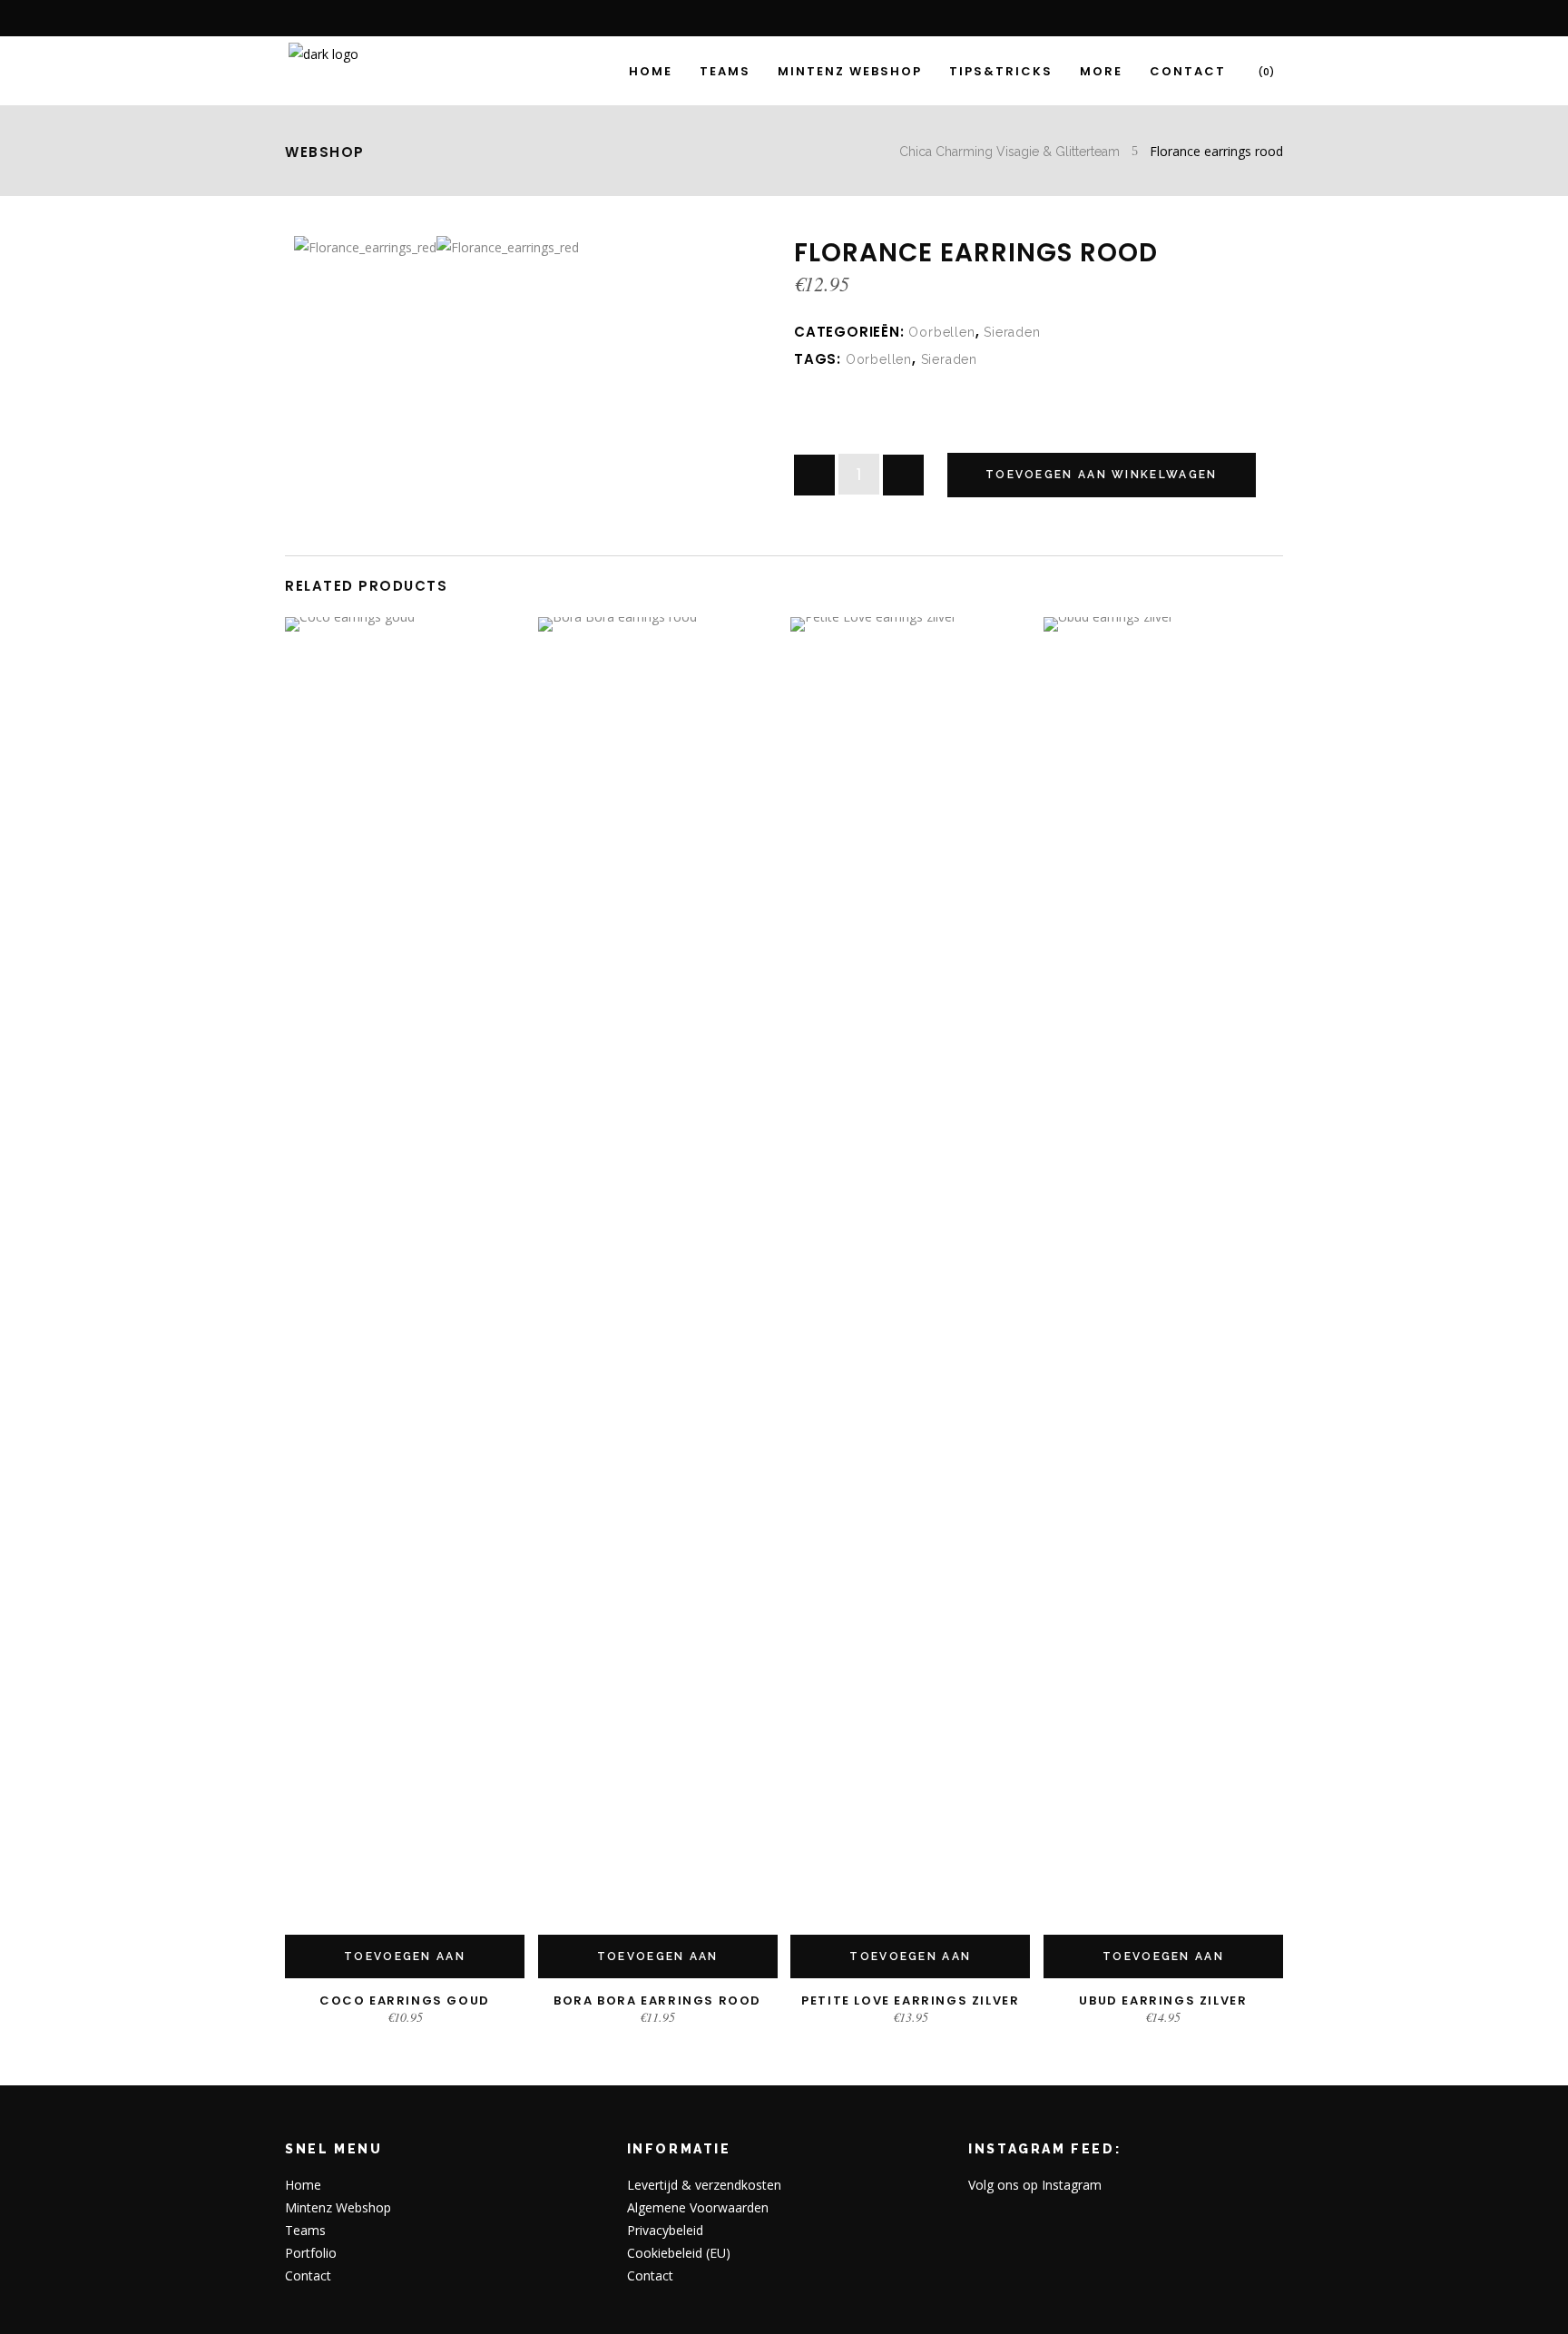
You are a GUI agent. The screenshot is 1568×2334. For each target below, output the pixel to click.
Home (303, 2185)
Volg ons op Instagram (1035, 2185)
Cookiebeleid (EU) (679, 2253)
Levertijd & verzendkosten (704, 2185)
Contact (308, 2275)
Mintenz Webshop (338, 2207)
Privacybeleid (665, 2230)
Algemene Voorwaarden (698, 2207)
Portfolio (311, 2253)
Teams (305, 2230)
